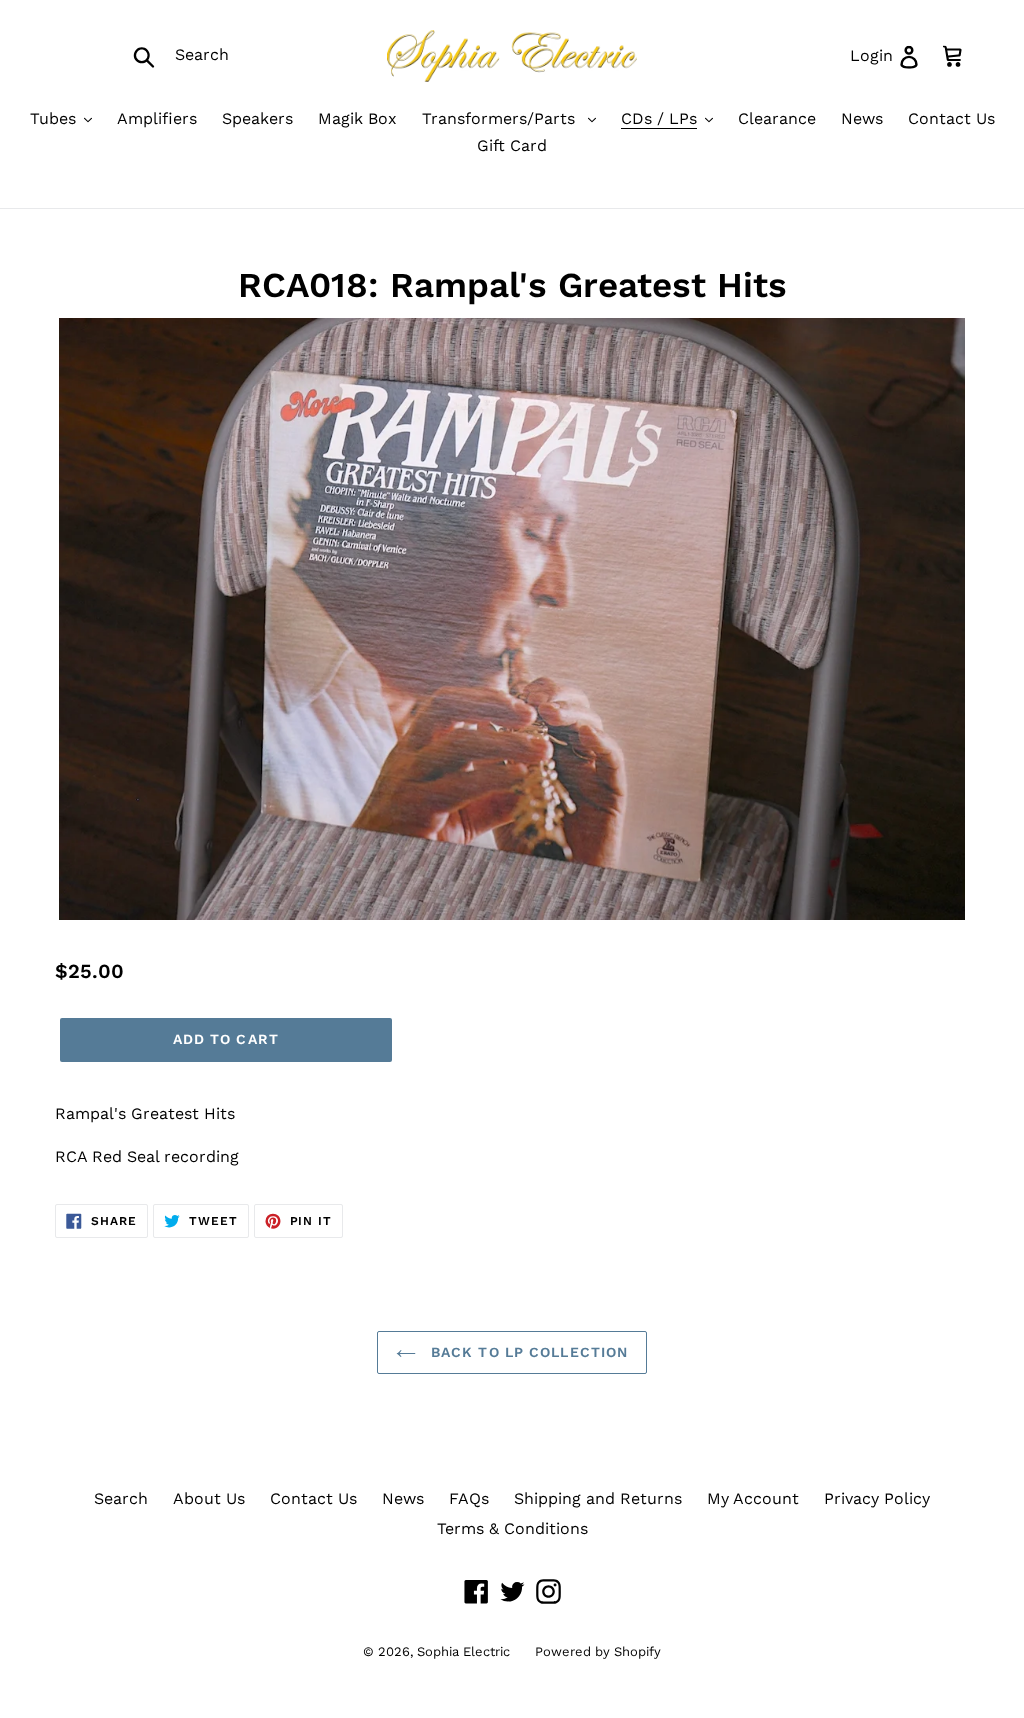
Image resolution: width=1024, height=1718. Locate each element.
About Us (209, 1498)
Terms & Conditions (512, 1528)
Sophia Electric (463, 1651)
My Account (753, 1498)
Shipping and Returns (598, 1498)
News (403, 1498)
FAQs (469, 1498)
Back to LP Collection (527, 1352)
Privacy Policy (877, 1498)
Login (892, 55)
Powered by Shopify (598, 1651)
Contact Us (313, 1498)
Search (121, 1498)
